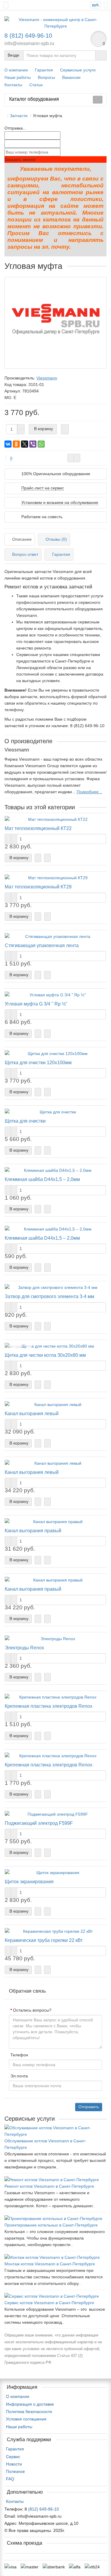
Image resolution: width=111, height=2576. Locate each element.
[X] (25, 444)
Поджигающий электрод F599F (39, 1823)
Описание (22, 539)
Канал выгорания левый (32, 1413)
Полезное (15, 2471)
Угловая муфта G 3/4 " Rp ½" (36, 1004)
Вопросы (46, 77)
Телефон (19, 2055)
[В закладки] (77, 458)
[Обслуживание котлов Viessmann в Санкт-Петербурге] (55, 2131)
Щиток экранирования (29, 1881)
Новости (14, 2464)
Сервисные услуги (78, 70)
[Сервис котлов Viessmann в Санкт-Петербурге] (55, 2296)
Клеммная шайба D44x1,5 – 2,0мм (42, 1179)
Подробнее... (89, 792)
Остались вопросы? (32, 2010)
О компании (16, 70)
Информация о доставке (30, 2404)
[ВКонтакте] (8, 444)
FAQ (10, 2479)
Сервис (13, 2457)
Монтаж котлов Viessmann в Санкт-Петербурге (50, 2264)
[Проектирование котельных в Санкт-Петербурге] (55, 2219)
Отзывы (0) (56, 539)
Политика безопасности (29, 2411)
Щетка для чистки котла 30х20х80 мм (45, 1355)
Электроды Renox (24, 1648)
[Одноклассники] (16, 444)
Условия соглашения (26, 2419)
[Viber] (33, 444)
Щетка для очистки (25, 1121)
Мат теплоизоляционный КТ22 (38, 828)
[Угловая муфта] (55, 323)
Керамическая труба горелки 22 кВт (44, 1940)
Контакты (13, 85)
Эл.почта (19, 2076)
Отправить (89, 2107)
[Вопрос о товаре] (71, 458)
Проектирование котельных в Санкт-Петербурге (51, 2225)
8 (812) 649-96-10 (28, 36)
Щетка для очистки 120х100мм (38, 1062)
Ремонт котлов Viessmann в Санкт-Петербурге (49, 2186)
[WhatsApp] (41, 444)
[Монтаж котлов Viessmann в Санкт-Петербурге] (55, 2257)
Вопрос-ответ (25, 554)
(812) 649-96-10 (44, 2509)
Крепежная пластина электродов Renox (49, 1706)
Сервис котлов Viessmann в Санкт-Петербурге (49, 2303)
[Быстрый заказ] (65, 429)
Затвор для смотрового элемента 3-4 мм (49, 1296)
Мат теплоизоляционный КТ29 (38, 887)
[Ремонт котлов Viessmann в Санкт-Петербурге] (55, 2180)
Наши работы (18, 77)
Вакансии (71, 77)
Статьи (36, 85)
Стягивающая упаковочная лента (42, 945)
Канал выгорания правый (33, 1530)
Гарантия (44, 70)
